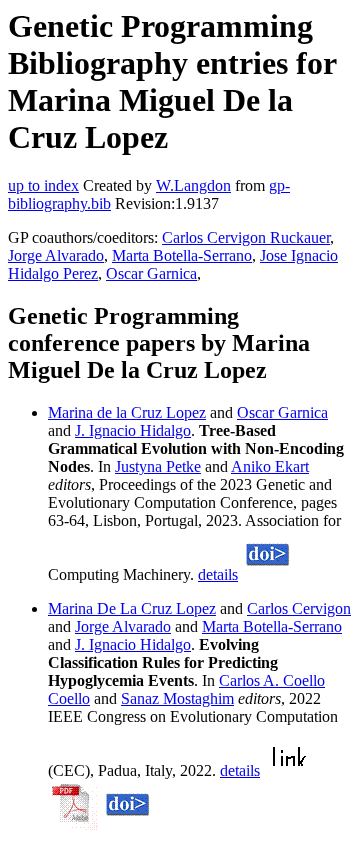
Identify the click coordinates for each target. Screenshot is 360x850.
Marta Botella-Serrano (182, 255)
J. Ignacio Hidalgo (133, 430)
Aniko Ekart (270, 466)
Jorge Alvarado (56, 255)
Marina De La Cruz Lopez (132, 608)
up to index (43, 185)
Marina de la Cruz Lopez (127, 412)
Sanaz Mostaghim (177, 698)
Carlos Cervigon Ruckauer (246, 237)
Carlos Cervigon (299, 608)
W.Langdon (193, 185)
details (218, 574)
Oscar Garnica (151, 273)
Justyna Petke (158, 466)
